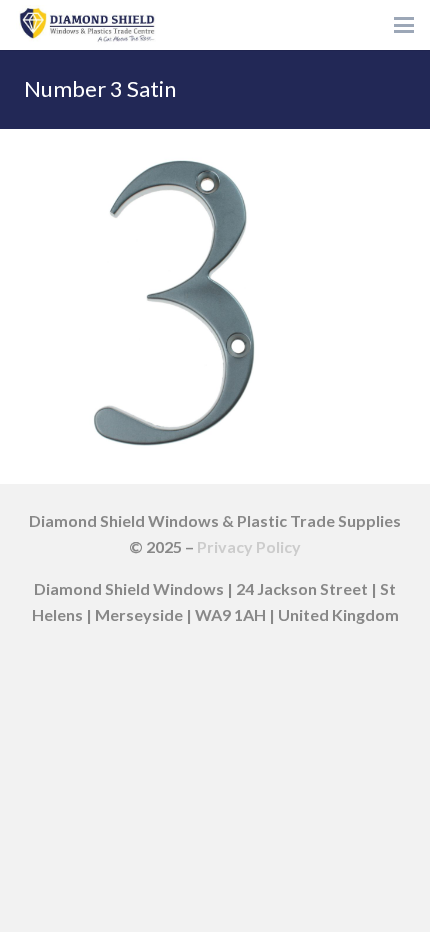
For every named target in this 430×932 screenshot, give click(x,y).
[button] (404, 25)
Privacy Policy (249, 546)
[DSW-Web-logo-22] (87, 25)
